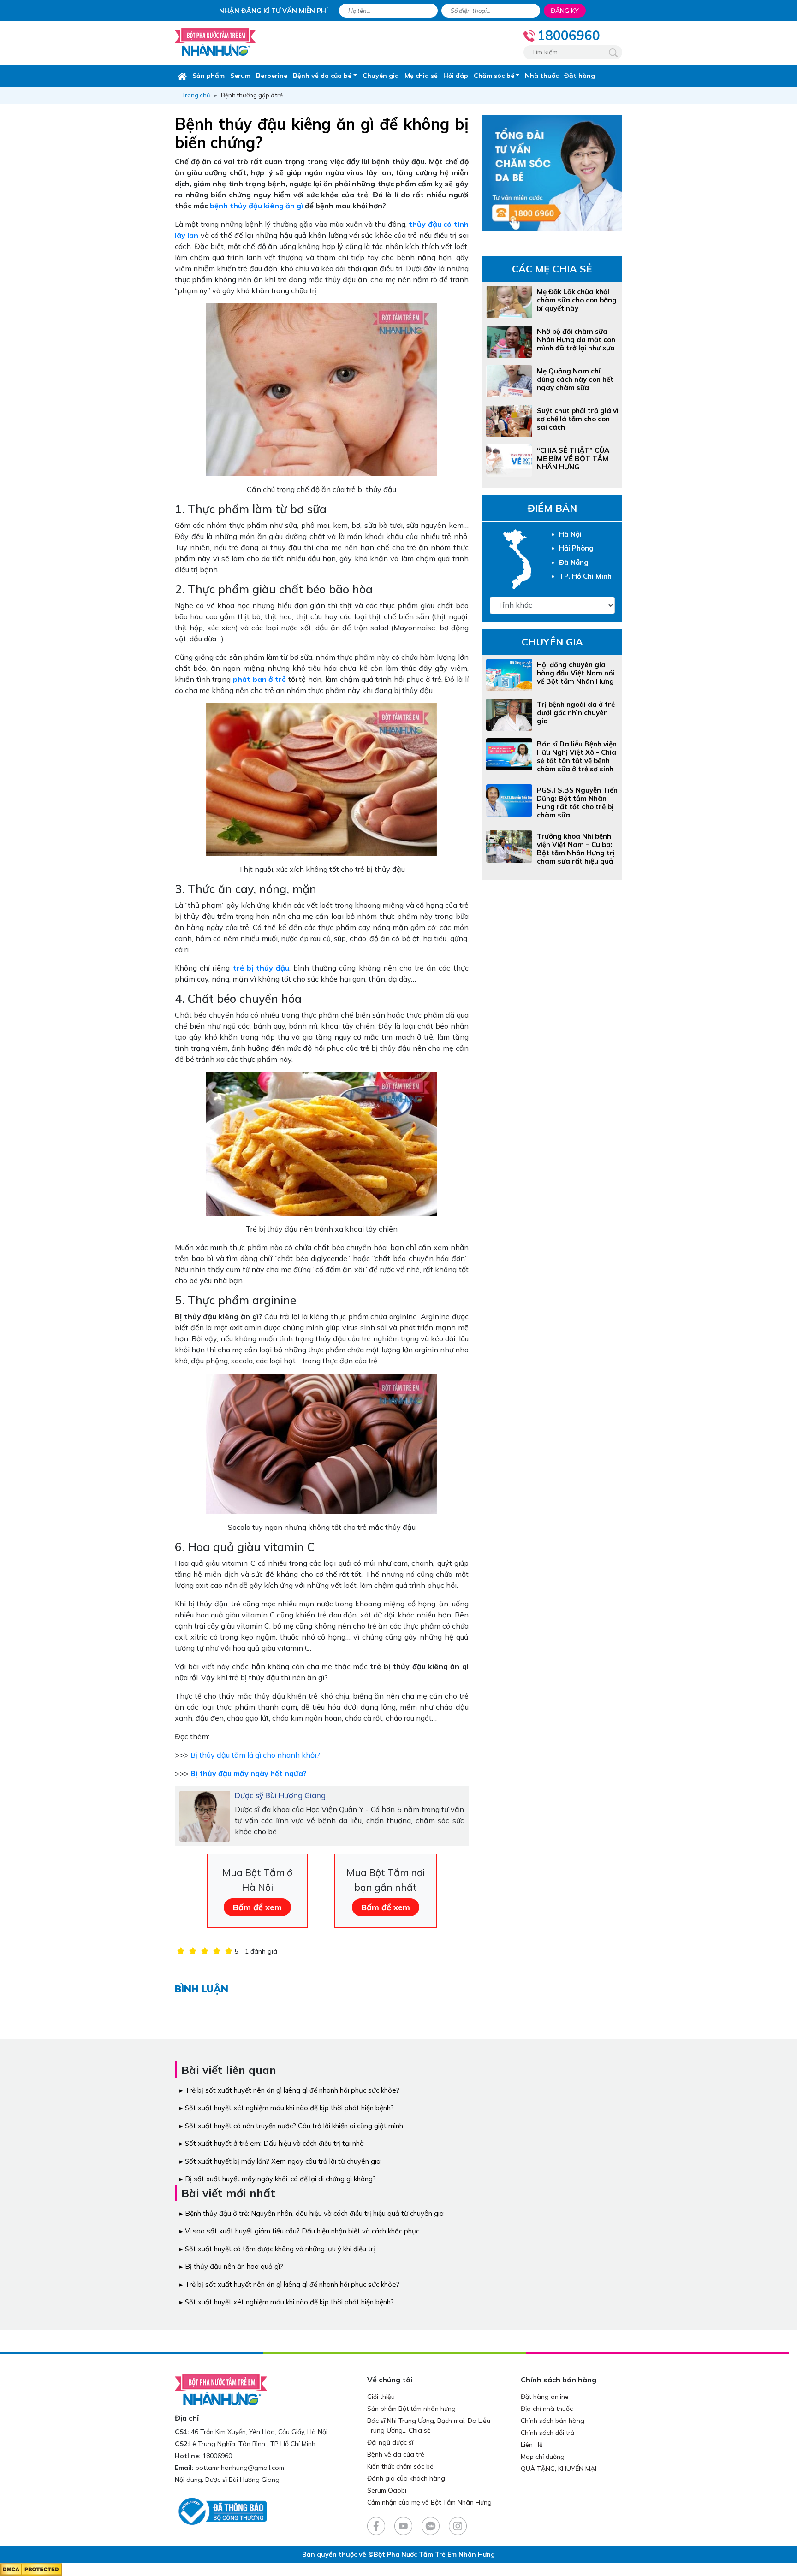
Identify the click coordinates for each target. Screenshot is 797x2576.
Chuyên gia (381, 76)
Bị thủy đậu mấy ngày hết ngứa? (249, 1773)
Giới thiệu (381, 2397)
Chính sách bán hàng (553, 2421)
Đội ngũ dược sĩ (390, 2442)
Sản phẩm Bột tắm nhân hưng (411, 2409)
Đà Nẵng (574, 562)
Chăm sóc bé (494, 76)
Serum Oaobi (387, 2490)
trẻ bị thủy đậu (261, 968)
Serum (240, 76)
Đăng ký (565, 11)
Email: (184, 2468)
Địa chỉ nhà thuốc (547, 2409)
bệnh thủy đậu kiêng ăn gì (256, 206)
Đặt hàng (580, 76)
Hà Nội (570, 534)
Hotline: (188, 2456)
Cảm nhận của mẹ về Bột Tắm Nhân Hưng (429, 2502)
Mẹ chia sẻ (421, 76)
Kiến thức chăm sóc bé (400, 2466)
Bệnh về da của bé (322, 76)
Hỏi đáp (456, 76)
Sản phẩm (208, 76)
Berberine (272, 76)
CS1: (182, 2432)
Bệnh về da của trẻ (396, 2454)
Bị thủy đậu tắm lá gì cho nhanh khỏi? (255, 1755)
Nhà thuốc (542, 76)
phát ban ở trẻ (259, 679)
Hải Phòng (576, 548)
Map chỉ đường (543, 2457)
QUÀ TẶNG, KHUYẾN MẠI (559, 2469)
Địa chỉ (187, 2418)
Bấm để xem (257, 1907)
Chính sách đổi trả (547, 2433)
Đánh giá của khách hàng (406, 2478)
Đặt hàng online (545, 2397)
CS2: (182, 2444)
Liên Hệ (532, 2445)
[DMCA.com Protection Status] (31, 2569)
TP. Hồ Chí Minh (585, 576)
